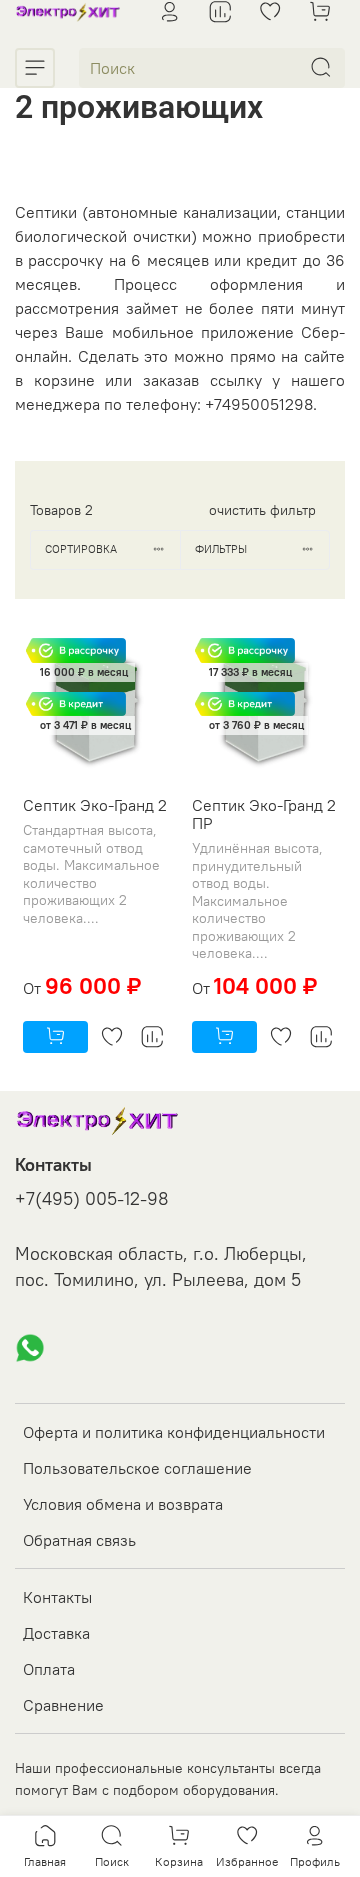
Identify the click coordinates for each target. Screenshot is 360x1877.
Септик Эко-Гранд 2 (95, 805)
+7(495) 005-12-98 (92, 1199)
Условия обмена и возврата (123, 1504)
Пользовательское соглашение (137, 1468)
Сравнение (63, 1705)
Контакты (57, 1597)
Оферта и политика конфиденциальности (174, 1432)
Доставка (56, 1633)
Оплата (49, 1669)
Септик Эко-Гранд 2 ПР (264, 814)
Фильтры (221, 549)
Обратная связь (79, 1540)
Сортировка (81, 549)
